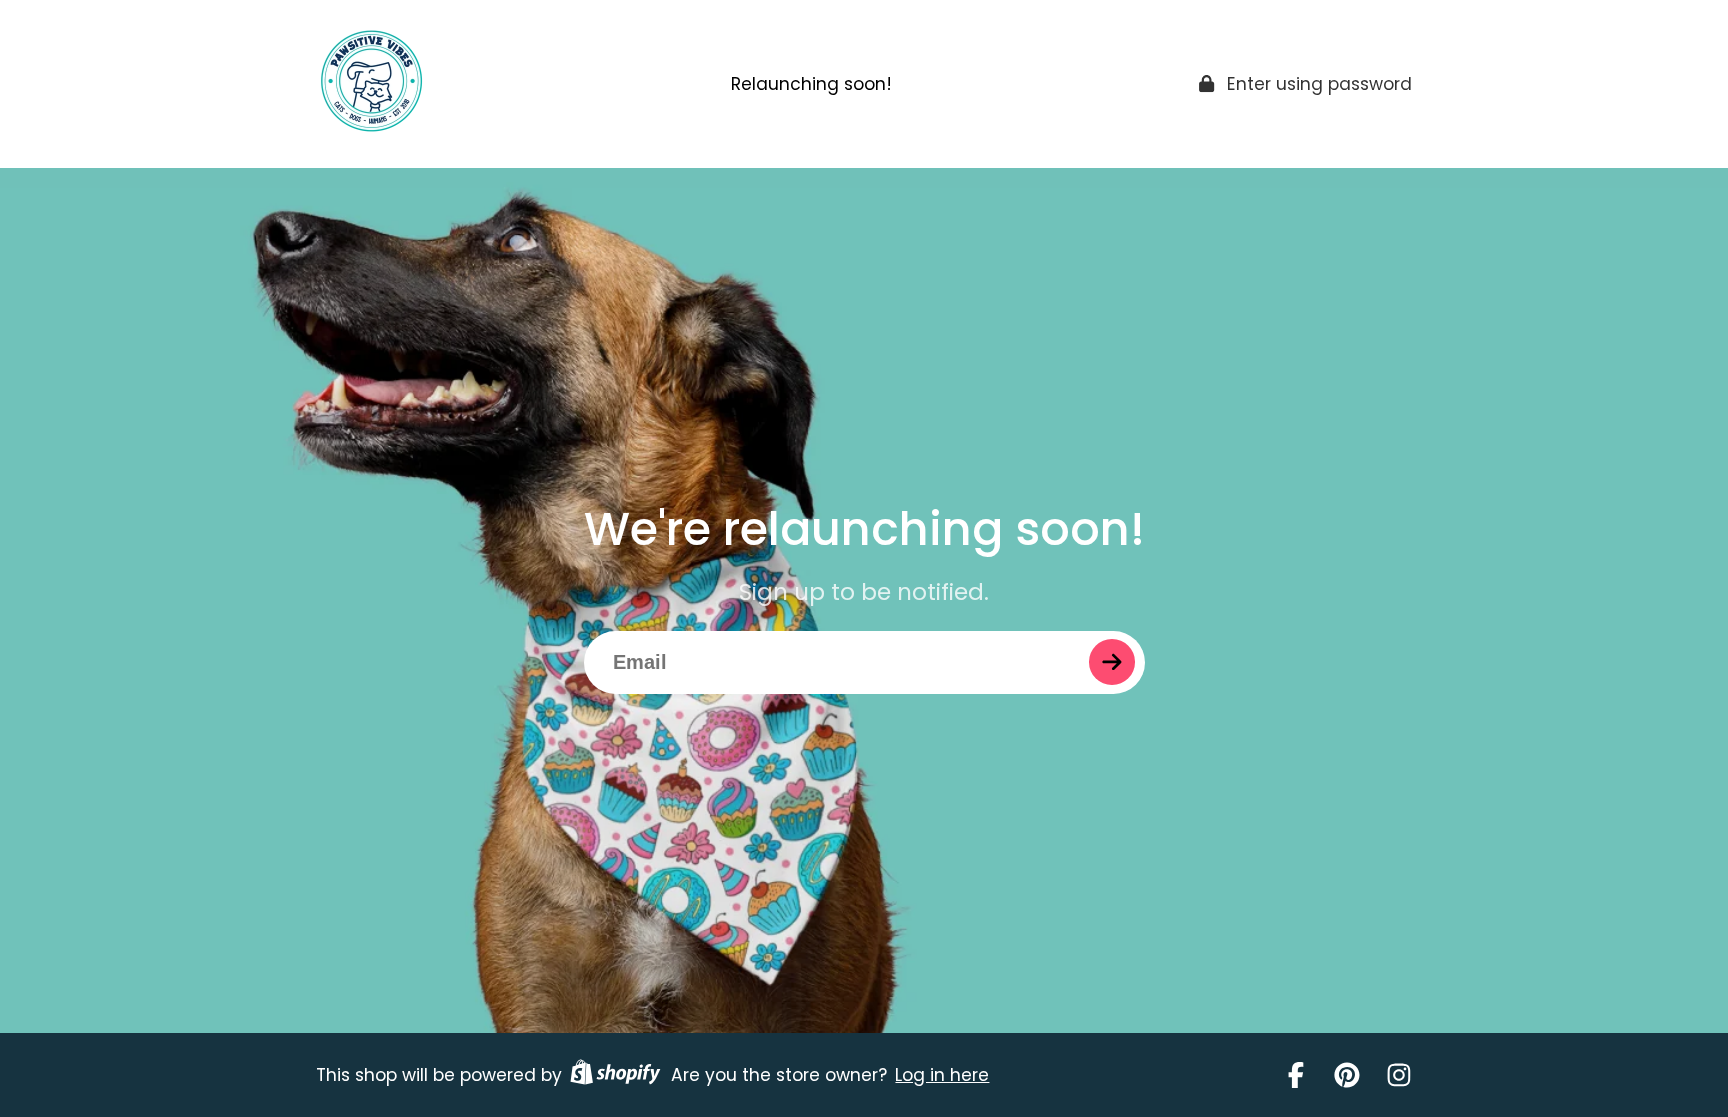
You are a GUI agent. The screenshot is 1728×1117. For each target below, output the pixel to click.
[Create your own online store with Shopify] (615, 1075)
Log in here (942, 1075)
